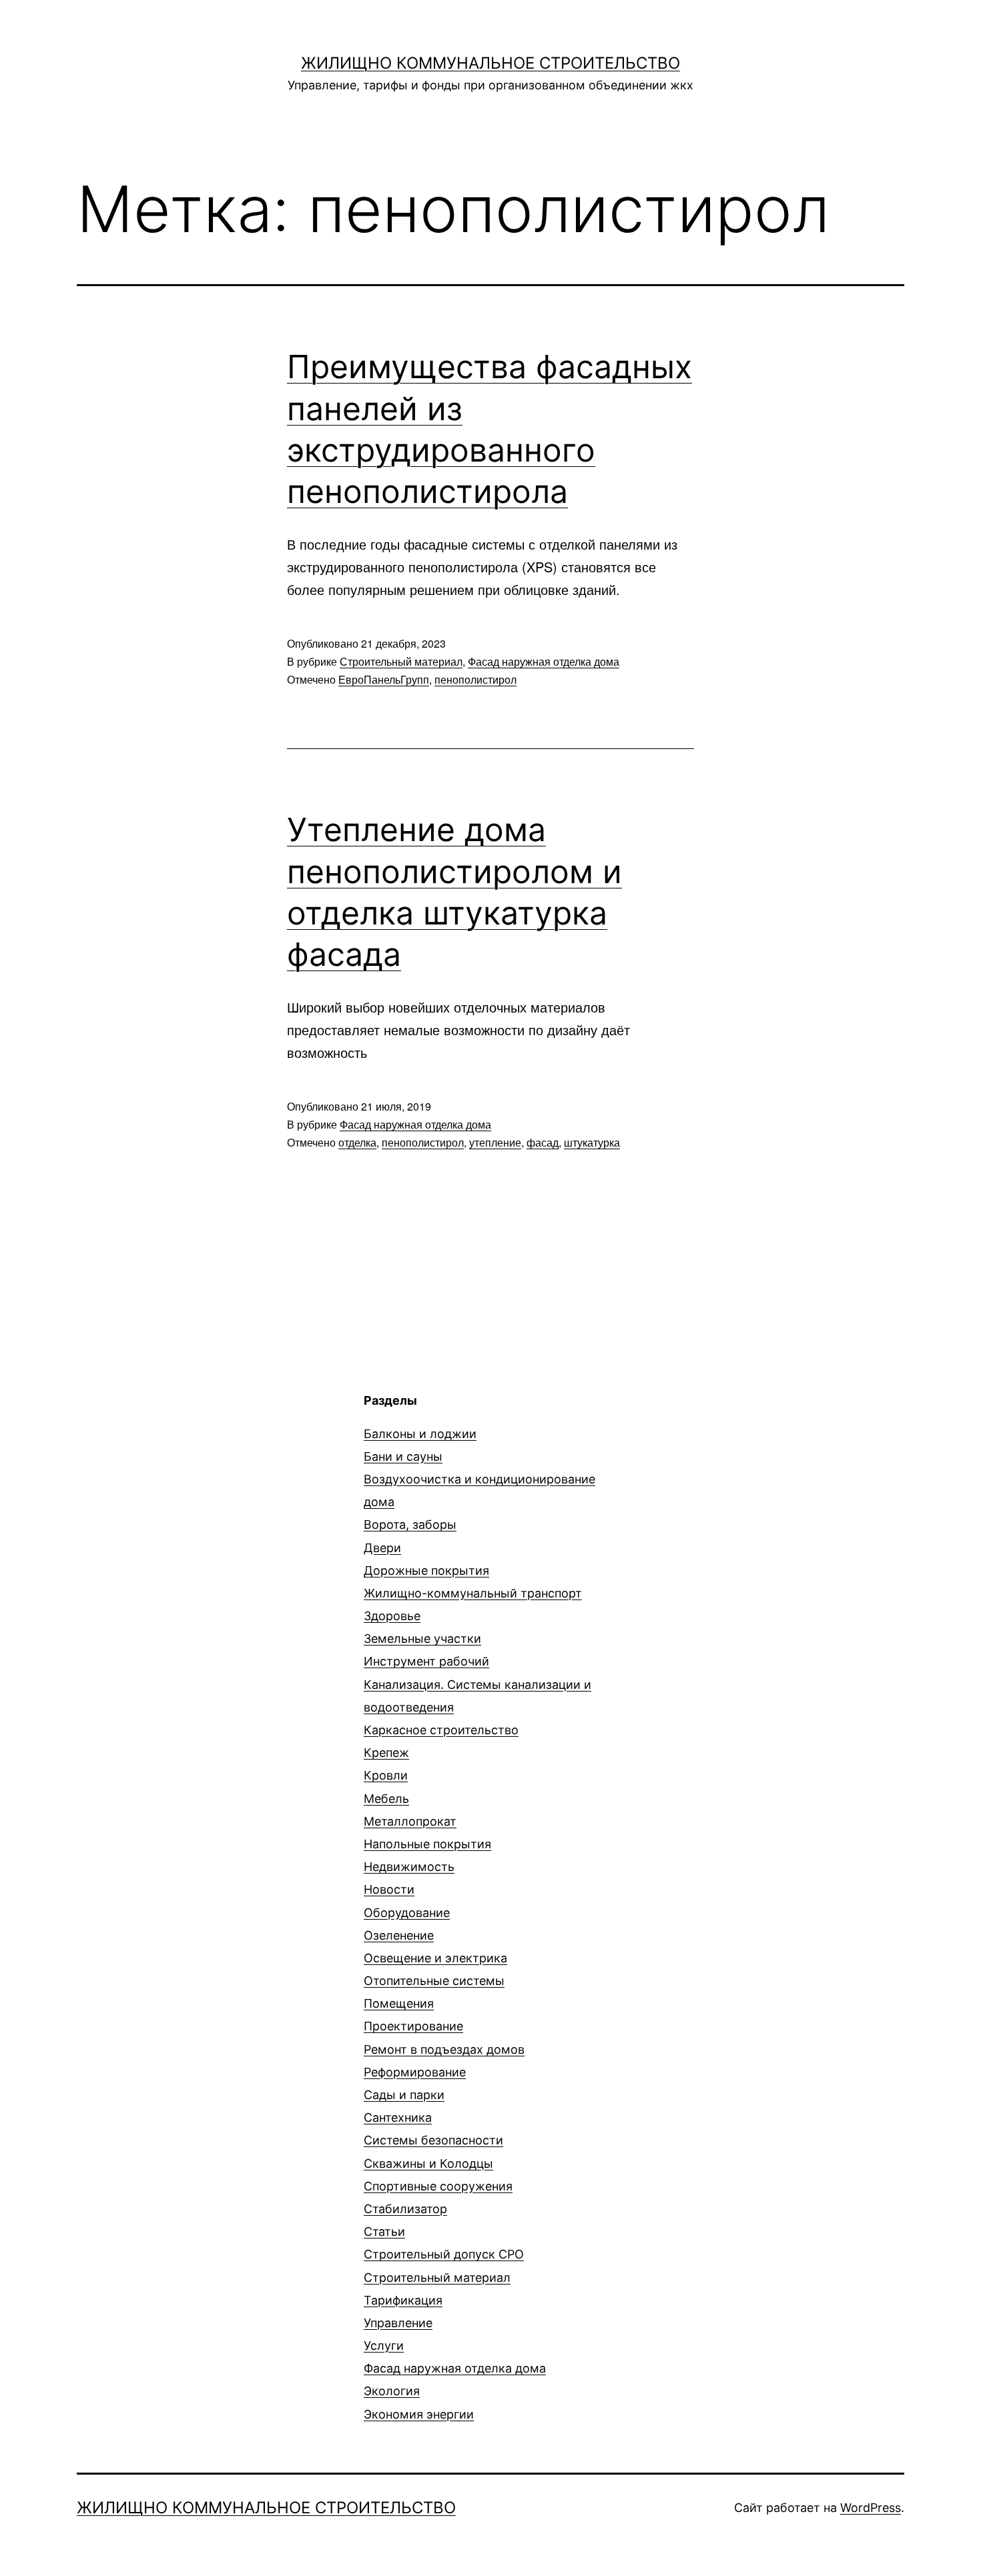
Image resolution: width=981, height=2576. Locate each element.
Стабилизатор (405, 2209)
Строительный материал (401, 661)
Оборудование (407, 1913)
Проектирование (413, 2026)
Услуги (384, 2346)
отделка (357, 1142)
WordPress (871, 2508)
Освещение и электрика (435, 1958)
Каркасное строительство (441, 1730)
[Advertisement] (189, 1485)
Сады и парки (404, 2095)
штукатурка (592, 1142)
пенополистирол (475, 679)
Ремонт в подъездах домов (444, 2049)
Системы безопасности (433, 2140)
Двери (382, 1548)
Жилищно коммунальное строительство (490, 63)
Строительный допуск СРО (444, 2254)
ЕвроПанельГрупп (384, 679)
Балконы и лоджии (420, 1434)
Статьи (384, 2231)
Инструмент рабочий (426, 1661)
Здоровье (392, 1616)
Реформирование (415, 2072)
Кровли (386, 1775)
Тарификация (403, 2300)
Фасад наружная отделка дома (544, 661)
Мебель (386, 1799)
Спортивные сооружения (438, 2186)
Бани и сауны (403, 1456)
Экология (392, 2391)
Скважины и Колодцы (428, 2163)
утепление (495, 1142)
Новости (389, 1889)
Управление (398, 2323)
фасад (543, 1142)
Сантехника (398, 2117)
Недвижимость (409, 1867)
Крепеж (386, 1753)
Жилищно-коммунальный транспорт (473, 1593)
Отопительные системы (434, 1981)
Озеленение (399, 1935)
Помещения (399, 2003)
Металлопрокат (410, 1821)
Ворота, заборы (410, 1524)
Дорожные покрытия (426, 1570)
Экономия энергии (419, 2414)
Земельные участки (422, 1639)
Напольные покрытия (427, 1844)
